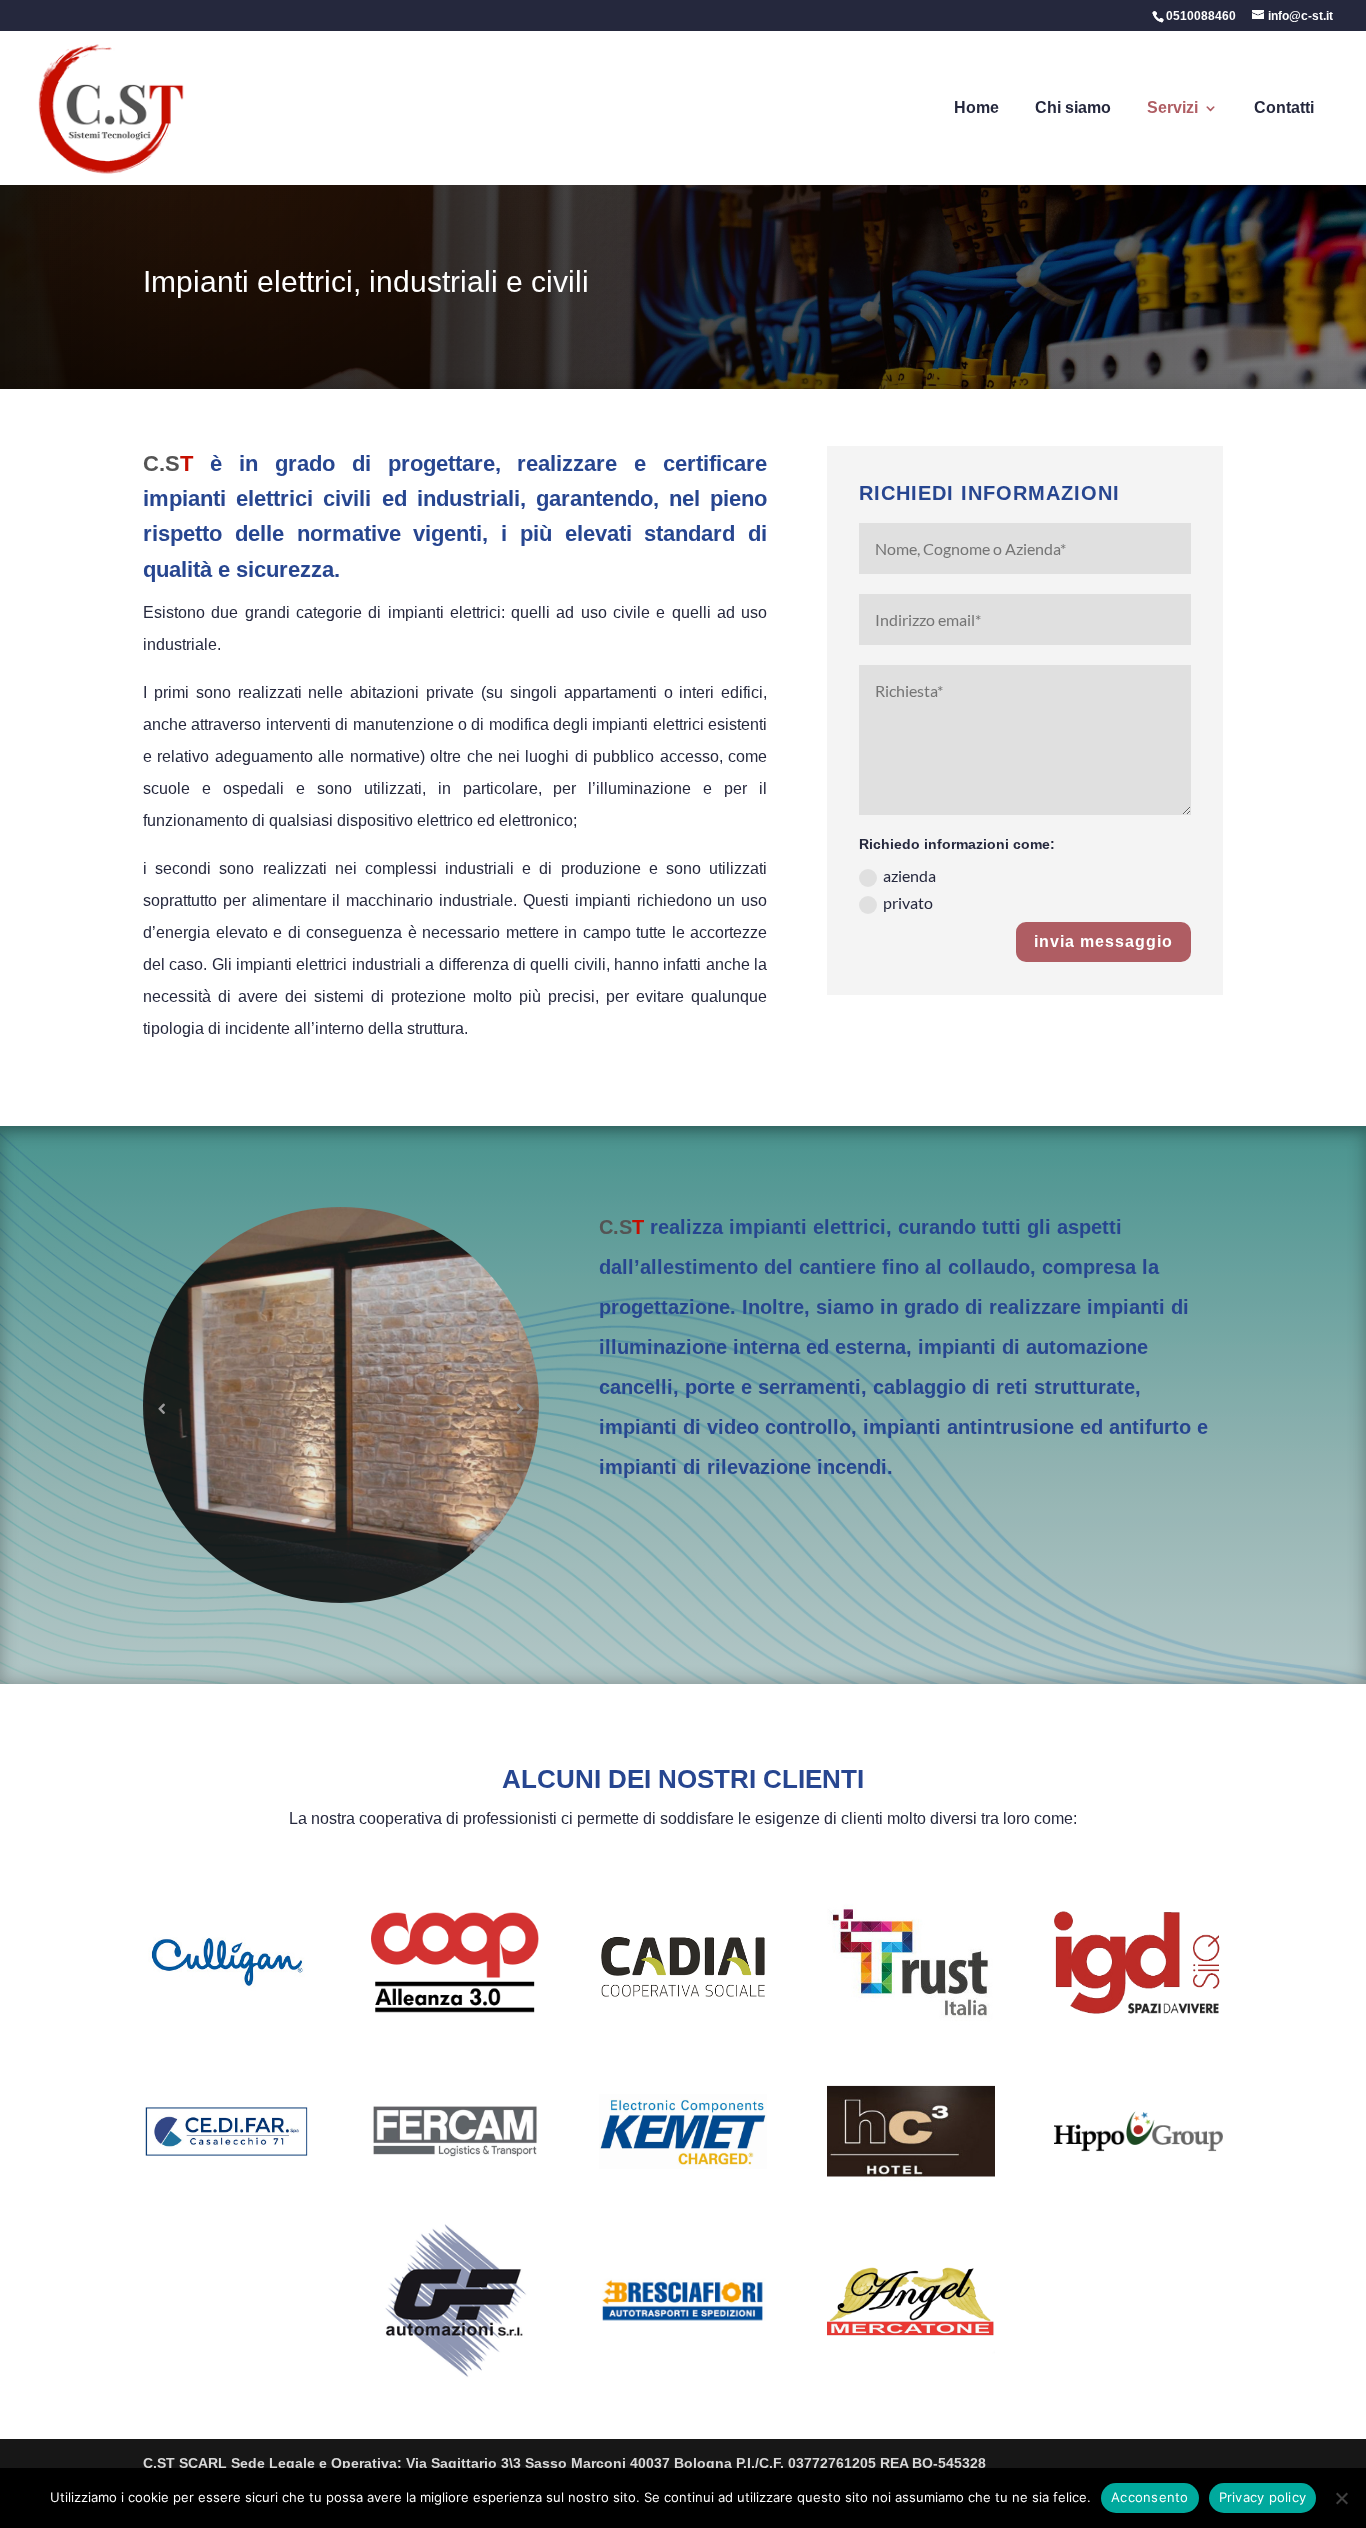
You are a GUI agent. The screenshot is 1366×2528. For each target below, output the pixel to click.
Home (976, 108)
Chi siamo (1073, 108)
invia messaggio (1103, 941)
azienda (909, 875)
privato (908, 902)
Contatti (1284, 108)
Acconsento (1150, 2497)
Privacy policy (1263, 2497)
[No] (1341, 2498)
